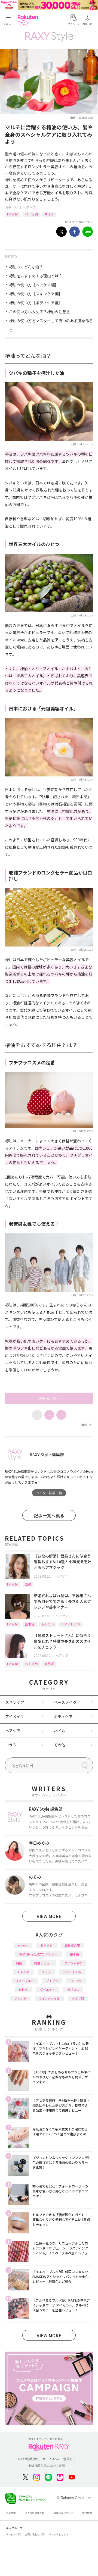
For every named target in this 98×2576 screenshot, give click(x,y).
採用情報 (87, 2513)
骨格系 (49, 1664)
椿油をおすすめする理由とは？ (36, 276)
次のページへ (49, 1398)
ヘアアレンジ (71, 1624)
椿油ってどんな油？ (26, 267)
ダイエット (48, 1989)
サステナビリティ (59, 2534)
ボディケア (63, 1716)
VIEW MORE (49, 1916)
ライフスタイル (49, 1998)
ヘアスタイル (72, 1972)
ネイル (60, 1731)
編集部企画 (72, 1945)
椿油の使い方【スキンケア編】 (36, 294)
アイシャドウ (73, 1963)
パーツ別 (31, 214)
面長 (28, 1584)
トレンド (48, 1624)
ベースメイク (65, 1702)
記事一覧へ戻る (49, 1515)
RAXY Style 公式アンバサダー (39, 1954)
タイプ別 (78, 1998)
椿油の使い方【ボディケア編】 (36, 303)
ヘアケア (29, 207)
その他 (60, 1745)
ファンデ (20, 1998)
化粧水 (23, 1989)
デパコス (73, 1989)
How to (13, 214)
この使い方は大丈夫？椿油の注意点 (39, 312)
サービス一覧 (13, 2534)
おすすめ (31, 1664)
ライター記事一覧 (49, 1493)
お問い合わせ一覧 (35, 2534)
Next (86, 1425)
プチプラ (52, 1981)
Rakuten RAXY (29, 20)
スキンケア (15, 1702)
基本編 (30, 1624)
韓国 (19, 1963)
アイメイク (15, 1716)
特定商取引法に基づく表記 (47, 2466)
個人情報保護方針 (35, 2513)
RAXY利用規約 (28, 2459)
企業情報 (11, 2513)
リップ (46, 1972)
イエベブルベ (25, 1981)
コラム (11, 1745)
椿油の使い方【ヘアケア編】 (34, 285)
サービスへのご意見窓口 (59, 2459)
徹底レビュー (43, 1963)
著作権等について (63, 2513)
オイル (49, 214)
